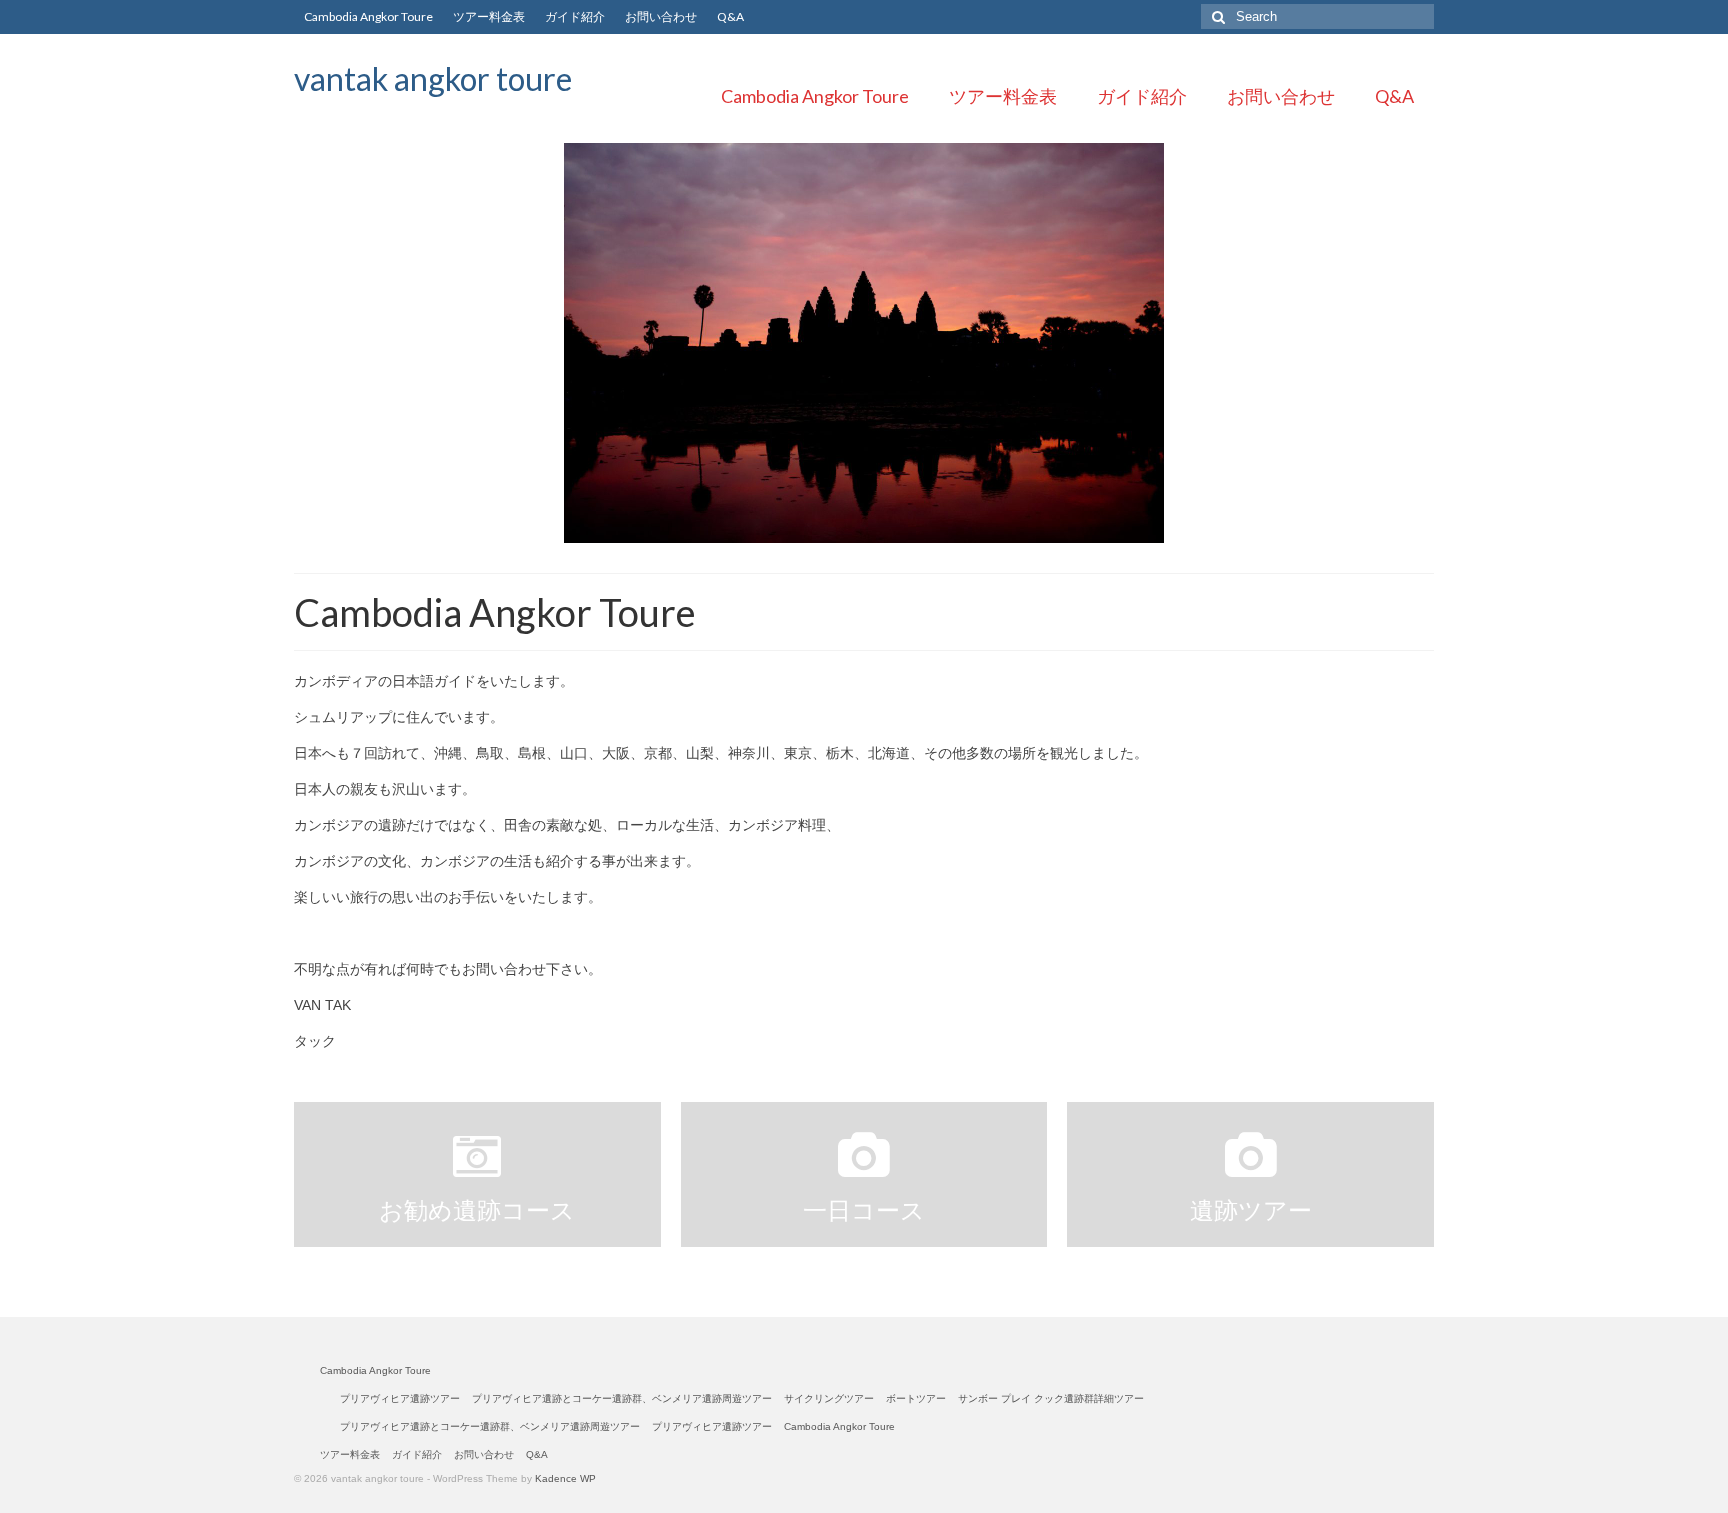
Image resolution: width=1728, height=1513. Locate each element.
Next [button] (1421, 343)
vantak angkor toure (433, 78)
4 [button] (876, 533)
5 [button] (900, 533)
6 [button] (924, 533)
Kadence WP (565, 1478)
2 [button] (828, 533)
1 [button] (804, 533)
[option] (864, 343)
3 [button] (852, 533)
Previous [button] (306, 343)
